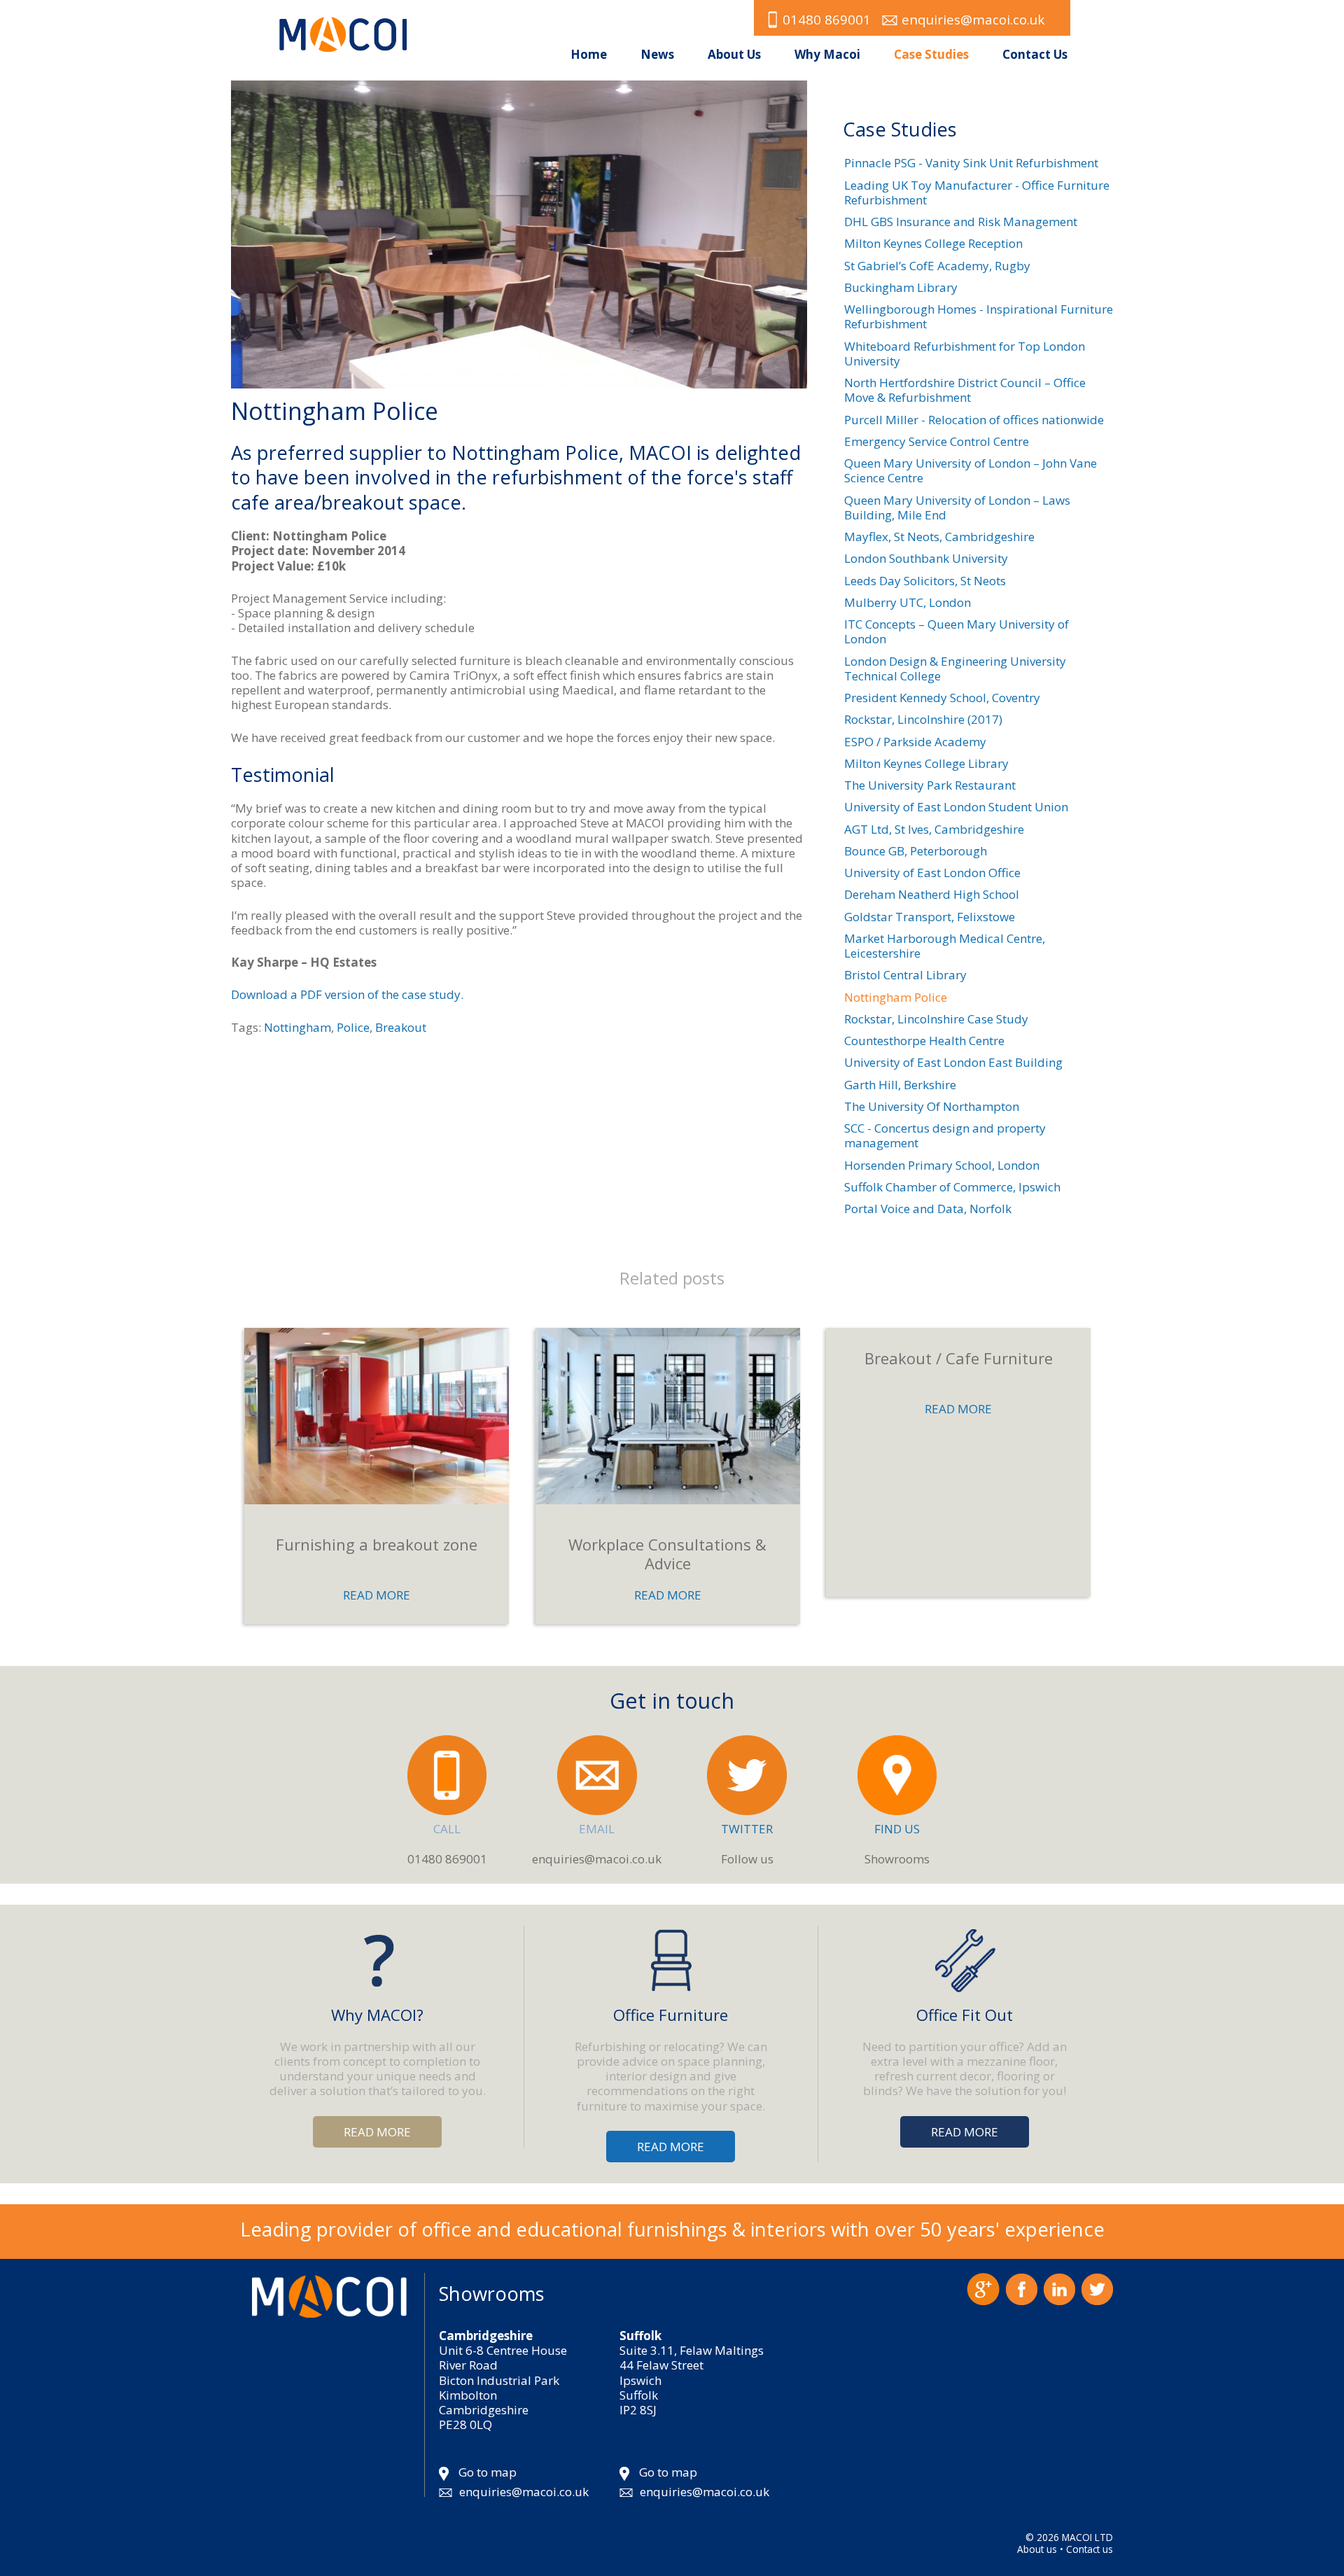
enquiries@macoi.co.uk (973, 19)
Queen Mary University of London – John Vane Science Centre (971, 470)
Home (589, 54)
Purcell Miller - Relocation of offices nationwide (974, 420)
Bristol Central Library (905, 975)
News (657, 54)
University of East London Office (932, 873)
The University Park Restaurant (930, 785)
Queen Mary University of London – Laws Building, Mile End (957, 507)
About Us (734, 54)
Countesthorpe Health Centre (924, 1041)
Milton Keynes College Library (926, 763)
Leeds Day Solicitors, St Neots (925, 581)
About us (1037, 2549)
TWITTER (747, 1829)
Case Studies (931, 54)
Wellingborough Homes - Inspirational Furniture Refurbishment (979, 316)
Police (353, 1027)
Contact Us (1035, 54)
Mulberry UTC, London (908, 602)
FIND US (897, 1829)
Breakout (401, 1027)
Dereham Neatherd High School (932, 894)
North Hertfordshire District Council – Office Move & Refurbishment (965, 390)
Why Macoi (827, 54)
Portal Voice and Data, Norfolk (928, 1209)
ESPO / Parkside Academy (915, 742)
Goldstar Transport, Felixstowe (930, 917)
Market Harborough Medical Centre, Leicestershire (945, 946)
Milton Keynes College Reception (933, 243)
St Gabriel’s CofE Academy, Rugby (937, 266)
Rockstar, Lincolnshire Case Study (936, 1019)
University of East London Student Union (956, 807)
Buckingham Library (901, 287)
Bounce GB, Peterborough (916, 851)
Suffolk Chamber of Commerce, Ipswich (952, 1187)
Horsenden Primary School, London (942, 1165)
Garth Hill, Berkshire (900, 1085)
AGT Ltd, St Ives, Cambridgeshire (934, 829)
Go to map (488, 2472)
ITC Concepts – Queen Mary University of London (957, 631)
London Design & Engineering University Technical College (955, 668)
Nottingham (297, 1027)
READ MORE (377, 1595)
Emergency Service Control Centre (937, 441)
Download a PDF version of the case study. (347, 994)
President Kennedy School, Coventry (942, 698)
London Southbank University (926, 558)
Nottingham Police (896, 997)
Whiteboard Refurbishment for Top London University (965, 353)
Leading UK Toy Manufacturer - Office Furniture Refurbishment (977, 192)
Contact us (1090, 2549)
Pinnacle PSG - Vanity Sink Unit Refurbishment (971, 163)
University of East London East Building (953, 1062)
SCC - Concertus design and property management (945, 1135)
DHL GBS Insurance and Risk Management (961, 222)
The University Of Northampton (932, 1106)
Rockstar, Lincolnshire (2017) (923, 719)
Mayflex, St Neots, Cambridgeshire (939, 537)
